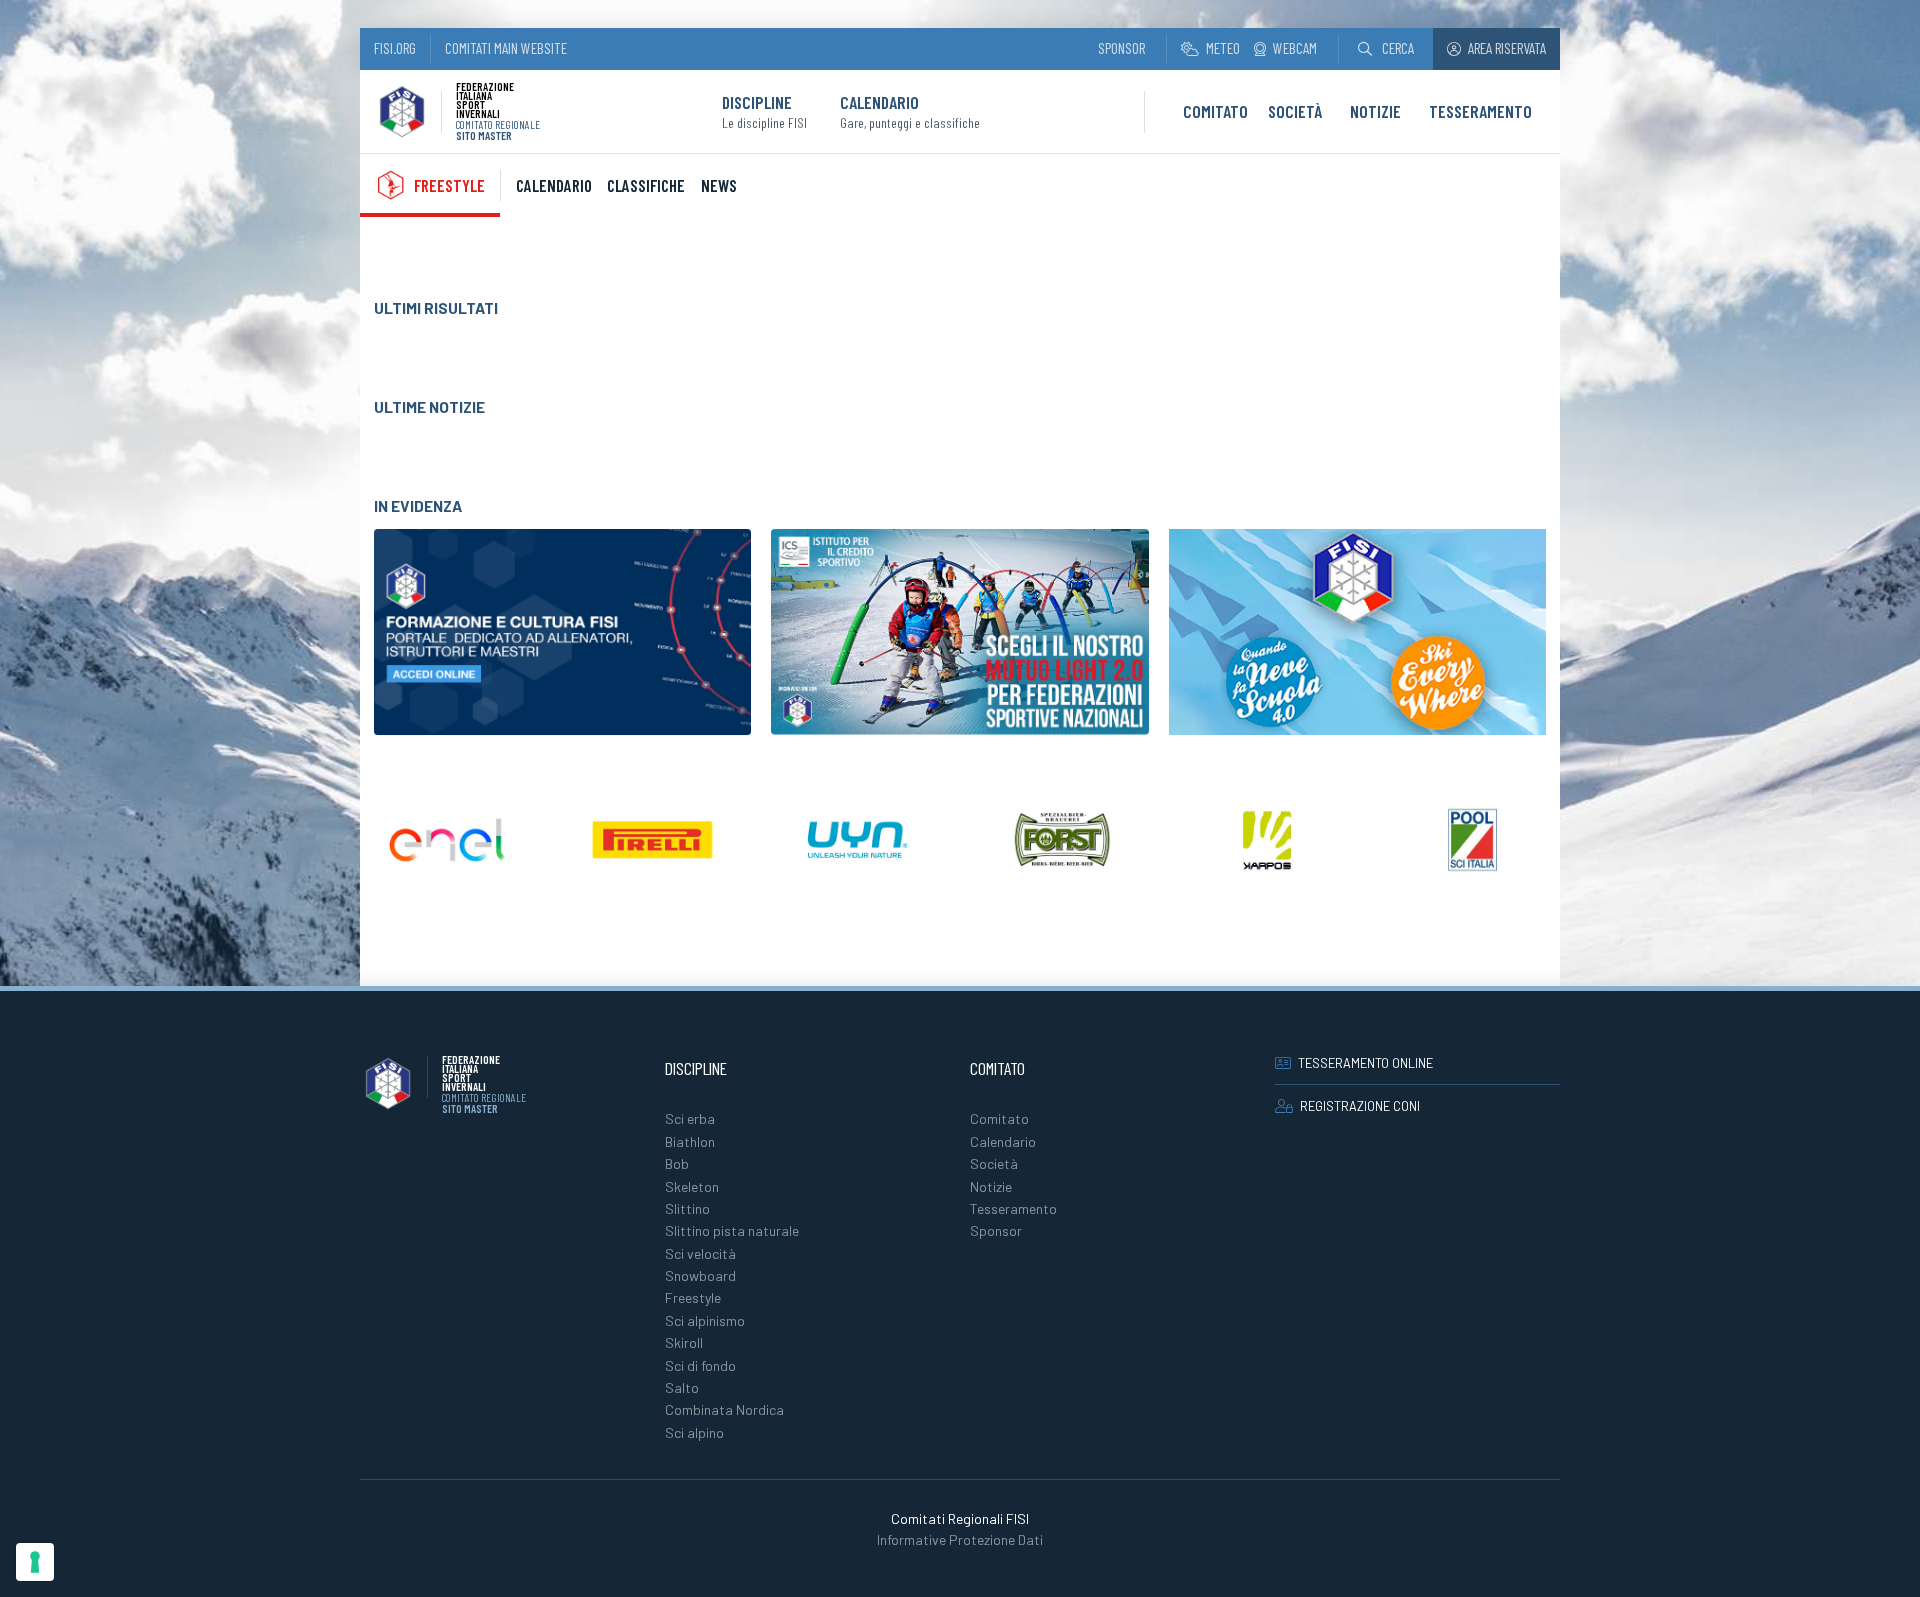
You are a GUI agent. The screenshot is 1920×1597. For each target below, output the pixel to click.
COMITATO (1215, 111)
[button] (1386, 48)
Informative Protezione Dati (960, 1539)
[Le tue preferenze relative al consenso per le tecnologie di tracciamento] (35, 1562)
